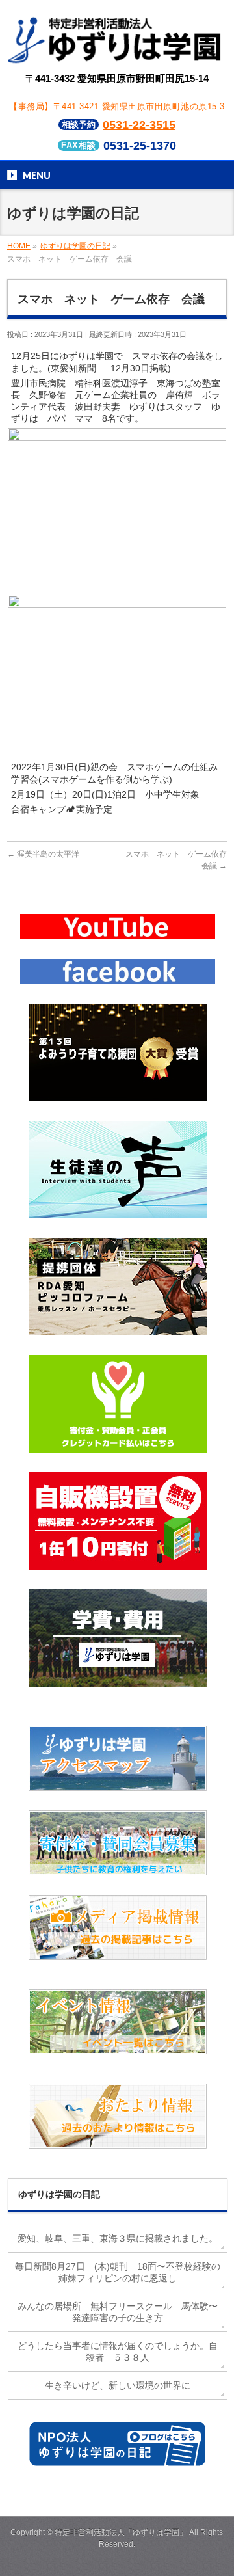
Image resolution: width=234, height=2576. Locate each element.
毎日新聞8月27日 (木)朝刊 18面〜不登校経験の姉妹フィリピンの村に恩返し (118, 2272)
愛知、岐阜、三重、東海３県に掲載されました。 (118, 2238)
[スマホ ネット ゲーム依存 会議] (117, 585)
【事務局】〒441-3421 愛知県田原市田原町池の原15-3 (117, 106)
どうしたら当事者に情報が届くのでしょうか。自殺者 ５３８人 (118, 2352)
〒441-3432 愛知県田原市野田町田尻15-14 (117, 78)
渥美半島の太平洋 (43, 854)
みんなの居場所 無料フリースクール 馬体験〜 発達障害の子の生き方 (122, 2312)
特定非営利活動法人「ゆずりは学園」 (121, 2532)
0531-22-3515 (139, 125)
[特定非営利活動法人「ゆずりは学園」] (117, 54)
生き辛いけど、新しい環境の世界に (118, 2385)
